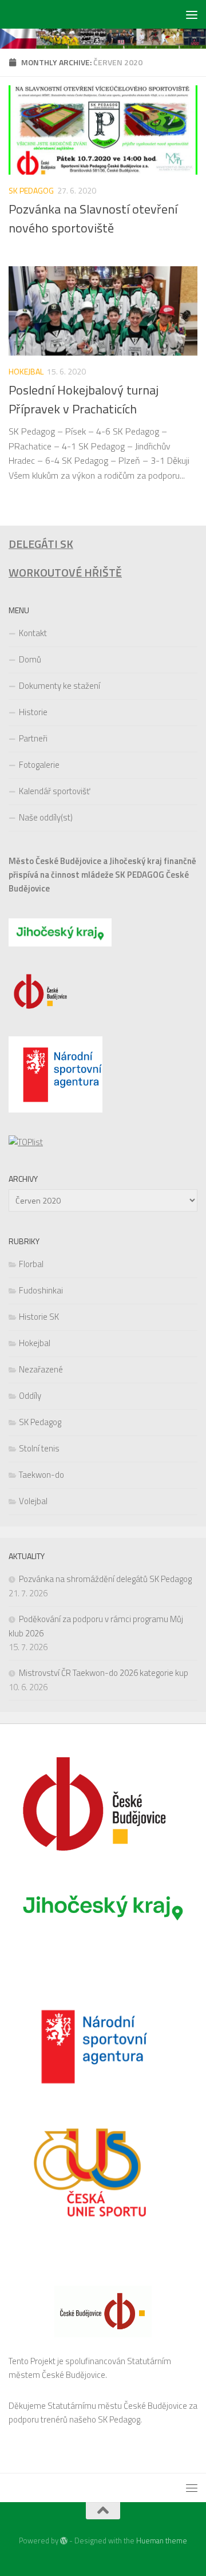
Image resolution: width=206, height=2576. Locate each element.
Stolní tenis (39, 1448)
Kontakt (33, 633)
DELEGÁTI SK (41, 544)
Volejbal (33, 1501)
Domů (30, 659)
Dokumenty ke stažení (60, 686)
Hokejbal (26, 371)
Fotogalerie (39, 765)
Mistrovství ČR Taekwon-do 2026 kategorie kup (104, 1673)
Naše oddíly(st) (46, 817)
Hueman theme (162, 2541)
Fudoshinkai (41, 1290)
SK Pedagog (31, 190)
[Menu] (192, 14)
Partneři (33, 738)
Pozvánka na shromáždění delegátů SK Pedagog (105, 1579)
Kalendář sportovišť (54, 791)
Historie (33, 712)
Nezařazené (41, 1369)
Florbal (31, 1264)
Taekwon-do (41, 1475)
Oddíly (30, 1396)
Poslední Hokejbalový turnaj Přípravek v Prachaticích (84, 399)
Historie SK (39, 1317)
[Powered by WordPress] (64, 2541)
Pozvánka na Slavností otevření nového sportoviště (93, 218)
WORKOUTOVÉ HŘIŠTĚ (65, 573)
